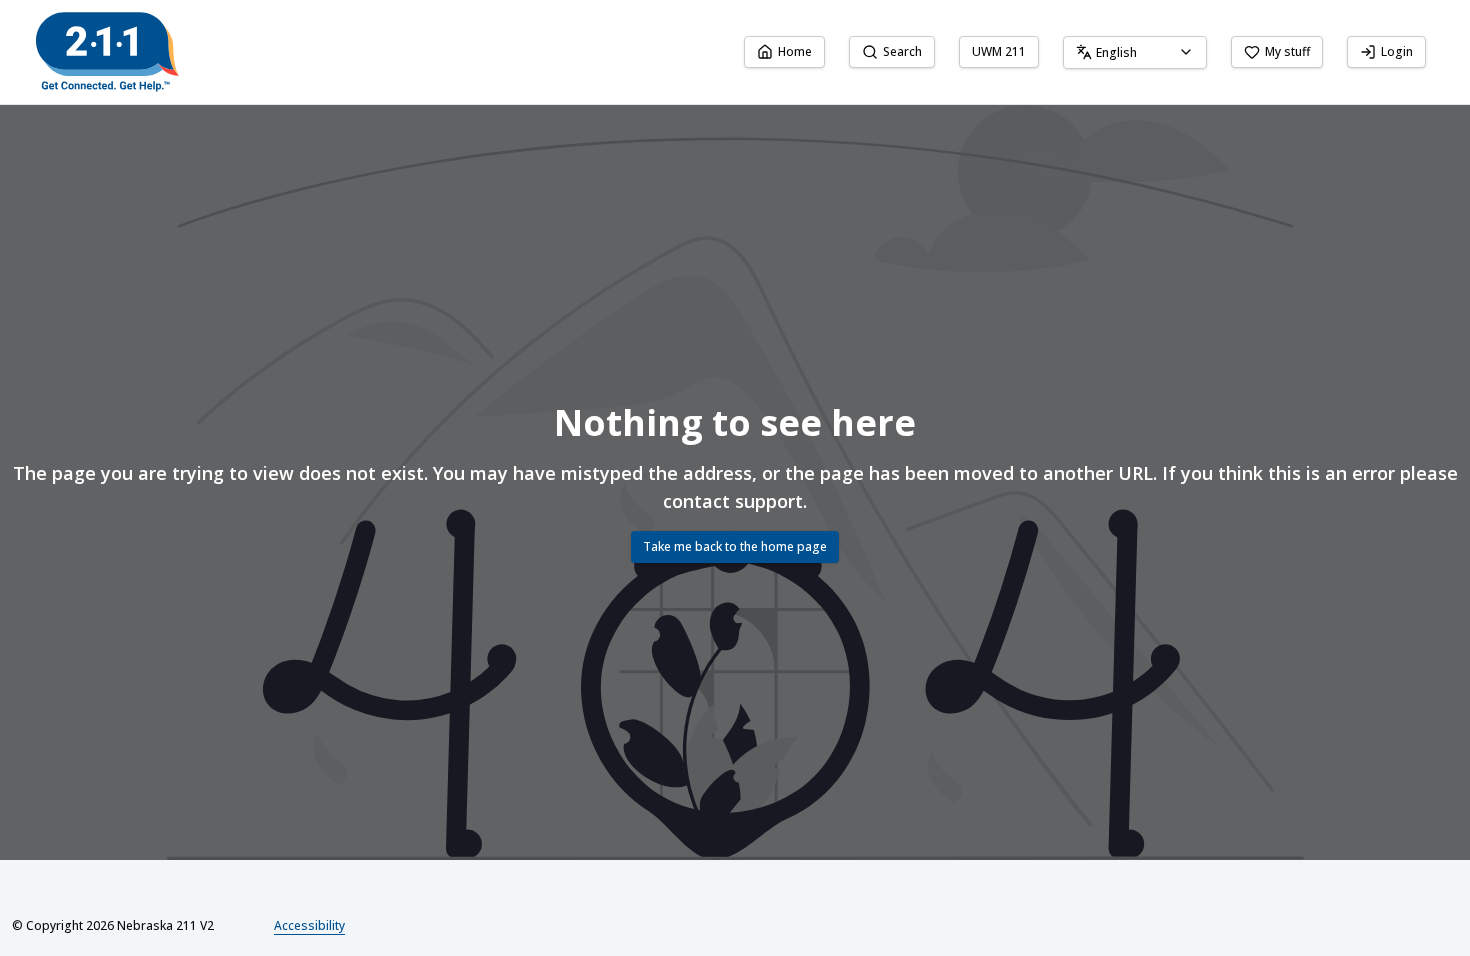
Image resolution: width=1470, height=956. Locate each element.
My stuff (1287, 51)
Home (795, 51)
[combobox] (1135, 52)
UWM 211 (999, 51)
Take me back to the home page (735, 546)
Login (1397, 51)
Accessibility (309, 925)
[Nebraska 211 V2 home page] (107, 52)
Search (902, 51)
